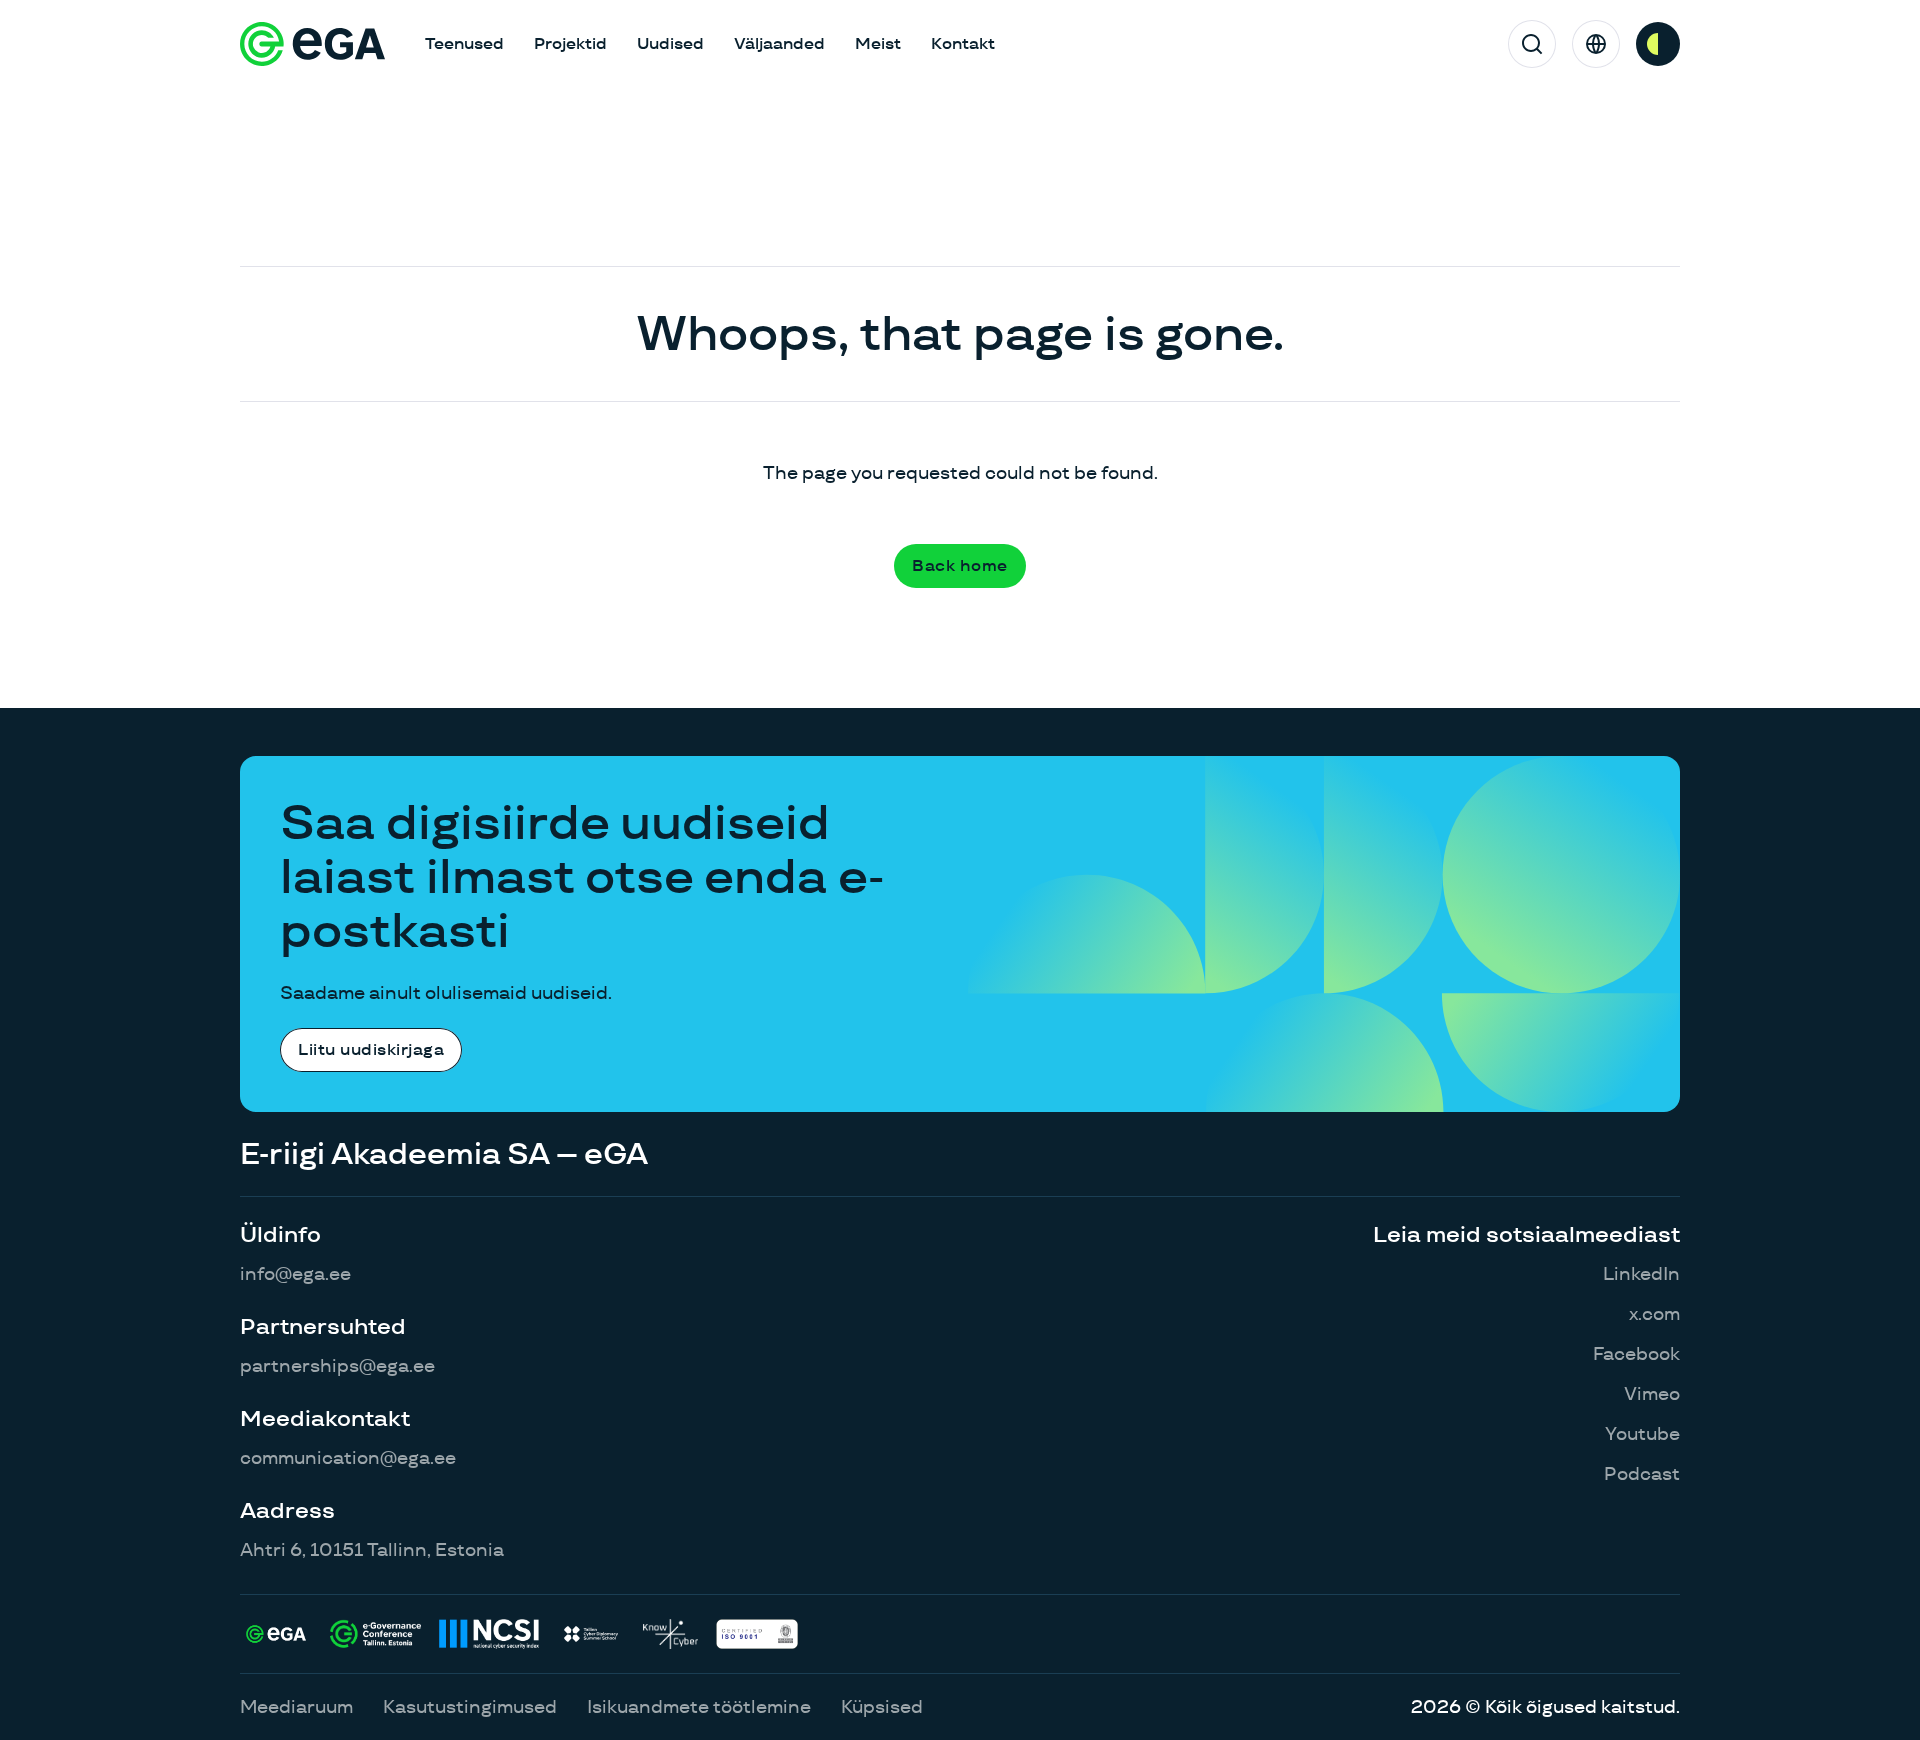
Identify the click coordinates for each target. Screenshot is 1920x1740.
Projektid (570, 43)
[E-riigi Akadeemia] (312, 44)
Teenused (464, 43)
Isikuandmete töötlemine (699, 1706)
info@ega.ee (295, 1273)
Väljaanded (779, 43)
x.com (1654, 1313)
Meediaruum (296, 1706)
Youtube (1642, 1433)
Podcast (1642, 1473)
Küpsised (882, 1706)
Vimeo (1652, 1393)
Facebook (1636, 1353)
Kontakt (963, 43)
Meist (878, 43)
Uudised (670, 43)
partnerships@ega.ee (337, 1365)
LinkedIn (1641, 1273)
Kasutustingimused (470, 1706)
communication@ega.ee (348, 1457)
